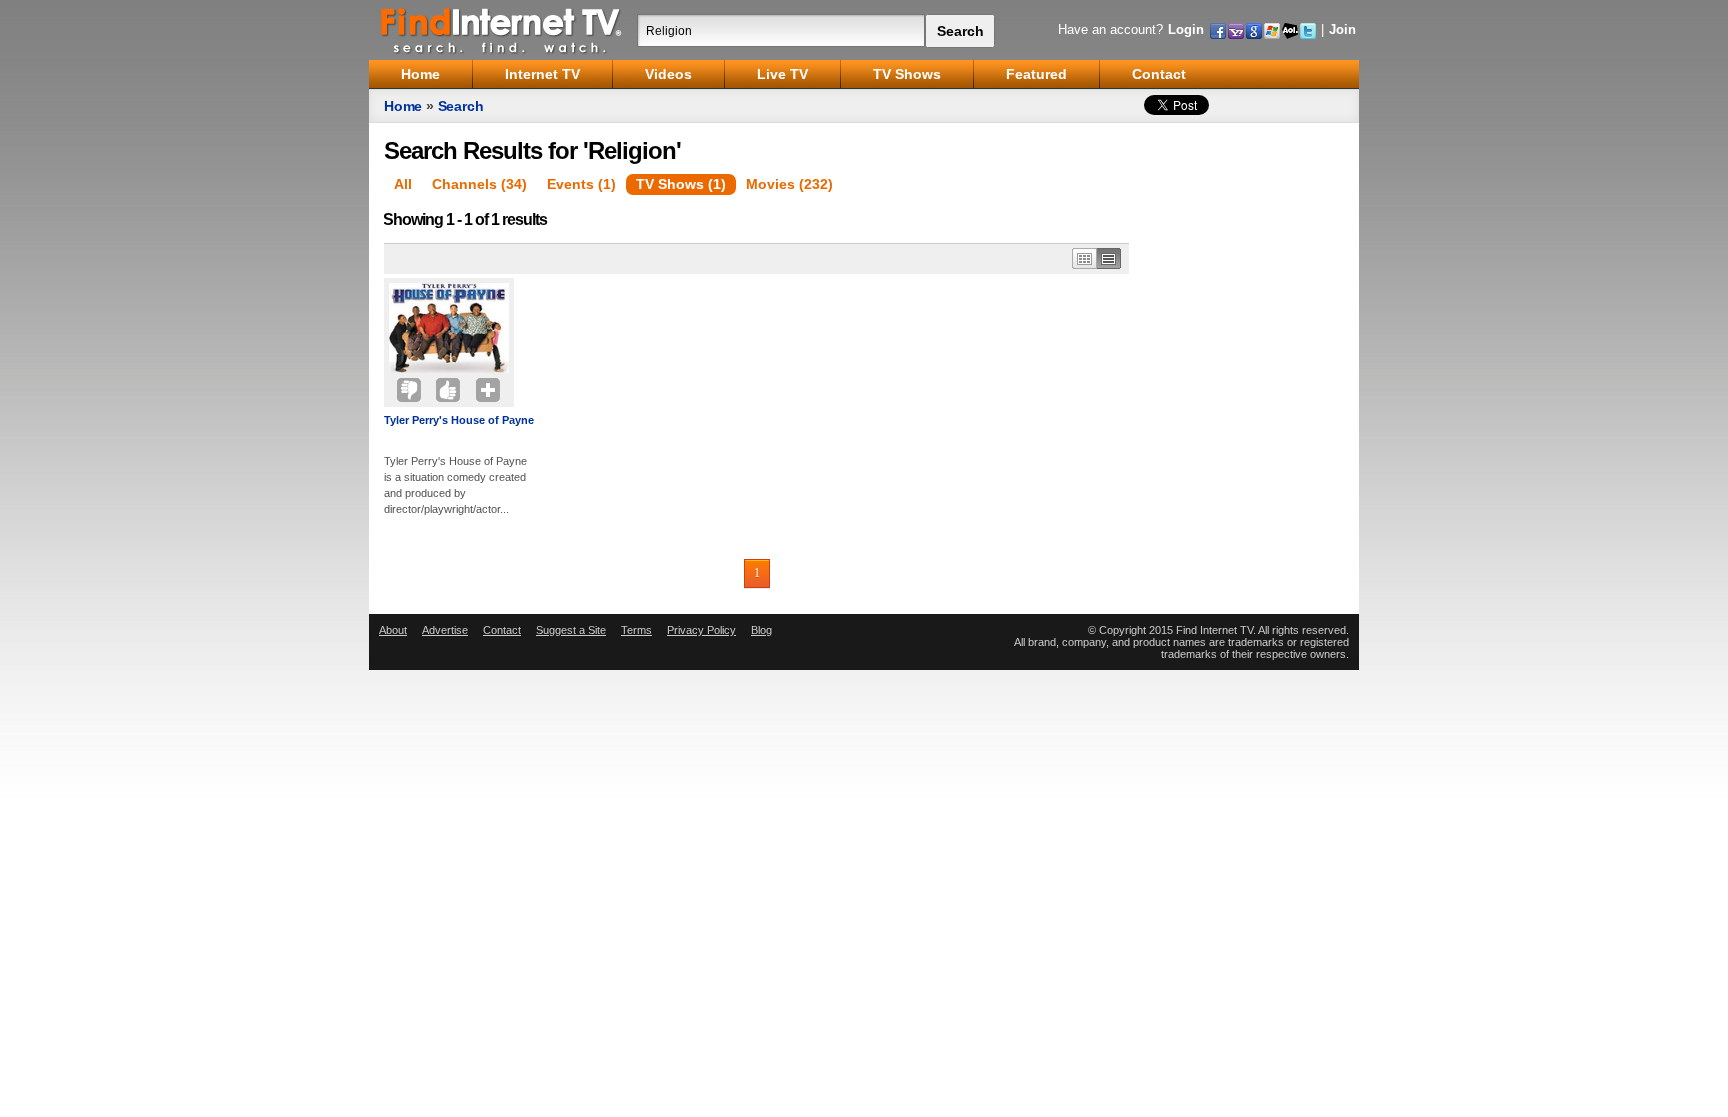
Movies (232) (789, 184)
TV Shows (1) (681, 184)
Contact (502, 630)
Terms (636, 630)
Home (403, 106)
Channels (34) (479, 184)
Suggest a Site (571, 630)
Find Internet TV (502, 30)
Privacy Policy (701, 630)
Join (1342, 29)
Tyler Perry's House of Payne (459, 420)
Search (461, 106)
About (393, 630)
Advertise (445, 630)
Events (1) (581, 184)
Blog (761, 630)
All (403, 184)
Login (1186, 29)
